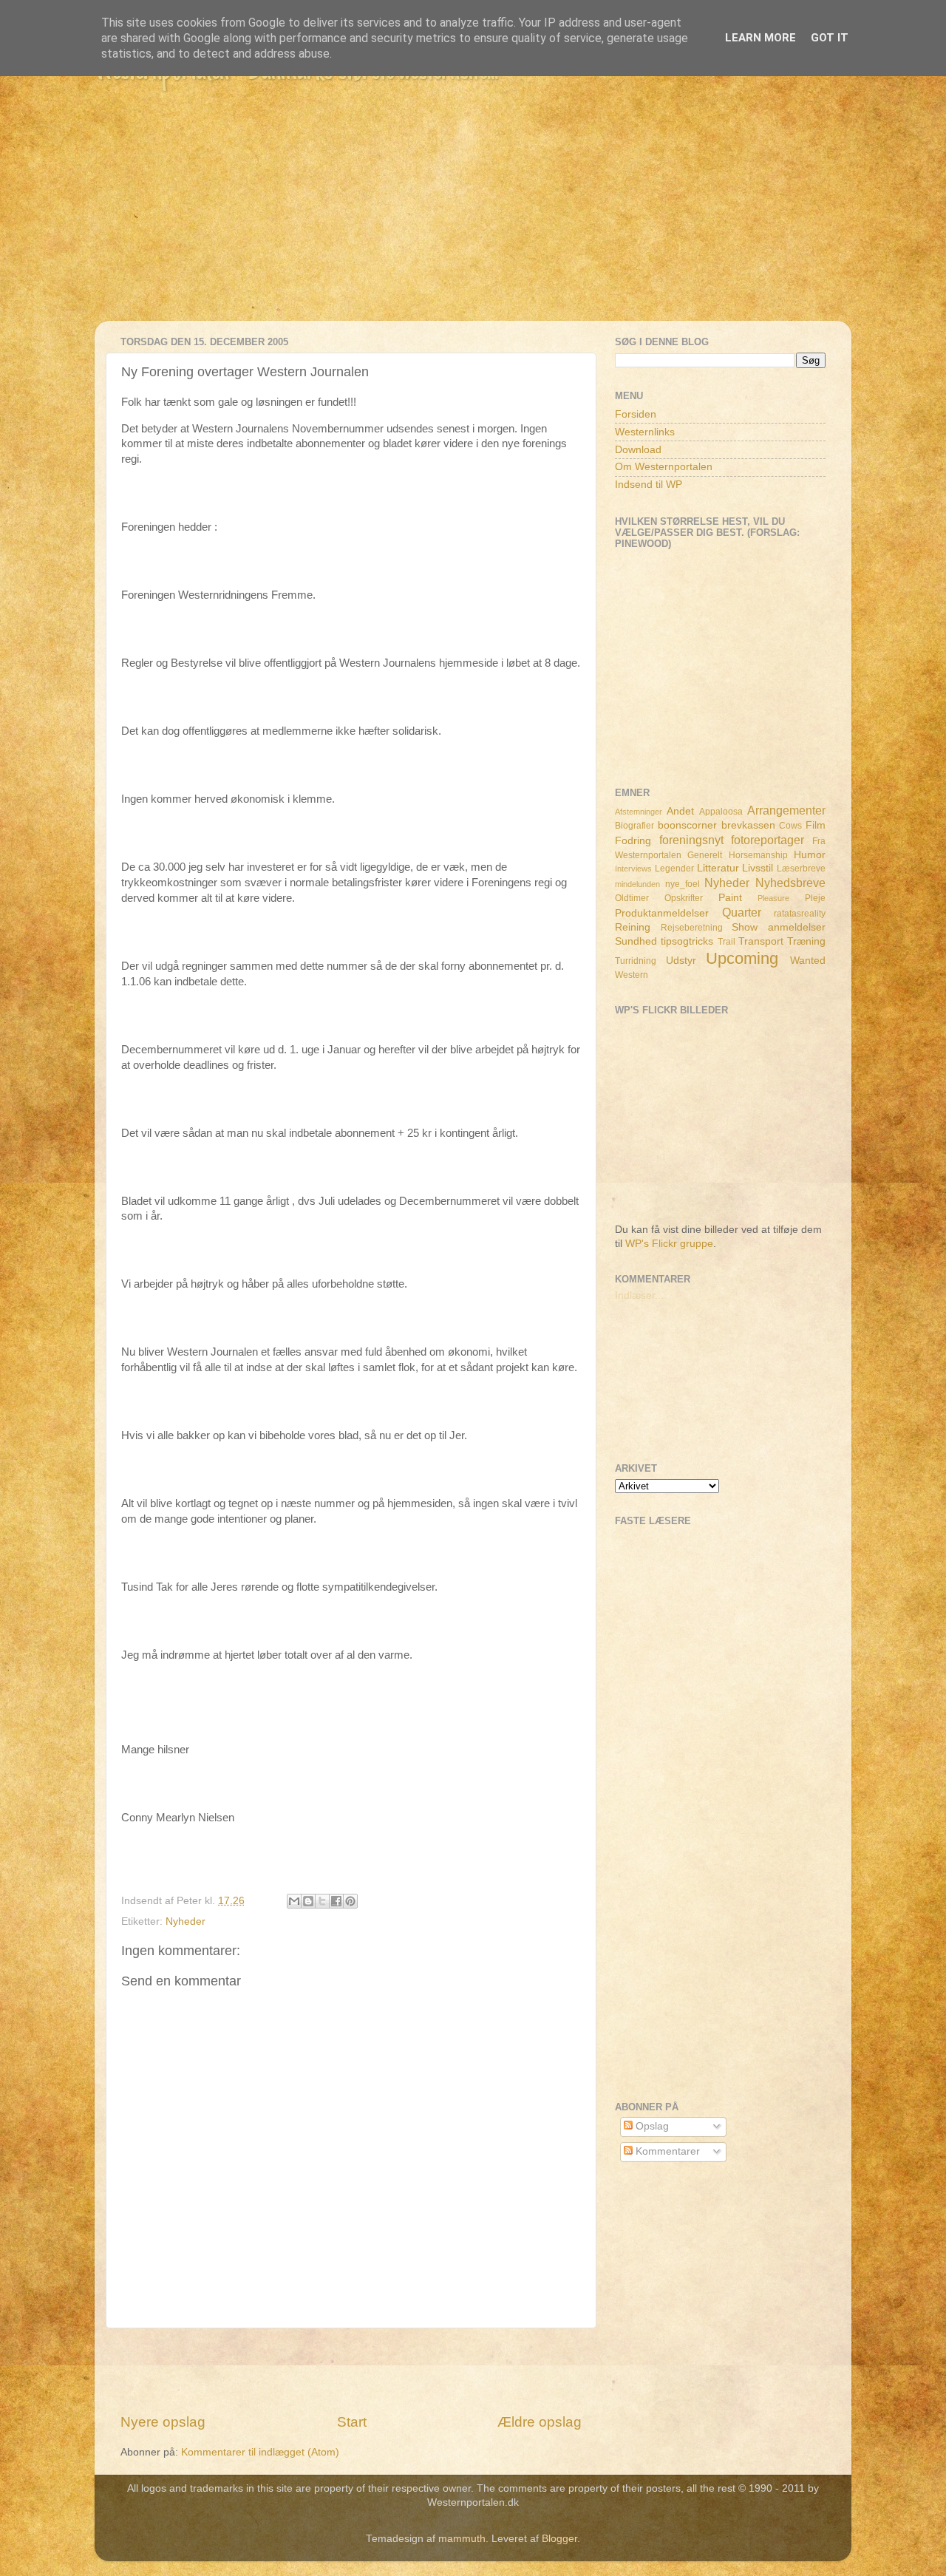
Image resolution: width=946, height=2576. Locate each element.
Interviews (633, 869)
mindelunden (637, 884)
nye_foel (683, 884)
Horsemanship (758, 855)
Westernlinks (645, 432)
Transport (761, 941)
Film (816, 825)
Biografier (634, 826)
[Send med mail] (294, 1901)
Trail (726, 942)
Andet (680, 811)
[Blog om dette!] (308, 1901)
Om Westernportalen (664, 467)
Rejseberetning (692, 928)
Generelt (705, 855)
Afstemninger (639, 812)
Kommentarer (666, 2151)
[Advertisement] (473, 217)
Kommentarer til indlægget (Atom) (260, 2452)
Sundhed (636, 941)
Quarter (742, 912)
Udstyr (681, 961)
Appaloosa (721, 812)
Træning (806, 941)
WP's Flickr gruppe (669, 1244)
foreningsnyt (691, 840)
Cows (790, 826)
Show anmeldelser (779, 927)
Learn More (760, 38)
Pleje (815, 898)
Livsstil (758, 868)
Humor (810, 855)
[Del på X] (322, 1901)
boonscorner (687, 825)
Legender (674, 869)
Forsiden (636, 414)
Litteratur (718, 868)
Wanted (808, 961)
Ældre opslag (540, 2422)
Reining (633, 927)
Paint (730, 898)
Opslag (651, 2126)
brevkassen (748, 825)
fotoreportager (768, 840)
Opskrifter (684, 898)
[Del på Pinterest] (350, 1901)
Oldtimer (632, 898)
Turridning (636, 961)
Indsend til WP (649, 485)
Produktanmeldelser (662, 913)
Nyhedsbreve (790, 883)
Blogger (559, 2539)
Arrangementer (786, 810)
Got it (830, 38)
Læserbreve (801, 869)
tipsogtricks (687, 941)
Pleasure (773, 898)
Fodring (633, 841)
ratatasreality (800, 914)
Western (632, 975)
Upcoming (742, 958)
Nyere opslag (163, 2422)
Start (352, 2422)
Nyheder (186, 1921)
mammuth (462, 2539)
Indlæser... (639, 1295)
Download (638, 450)
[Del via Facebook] (336, 1901)
